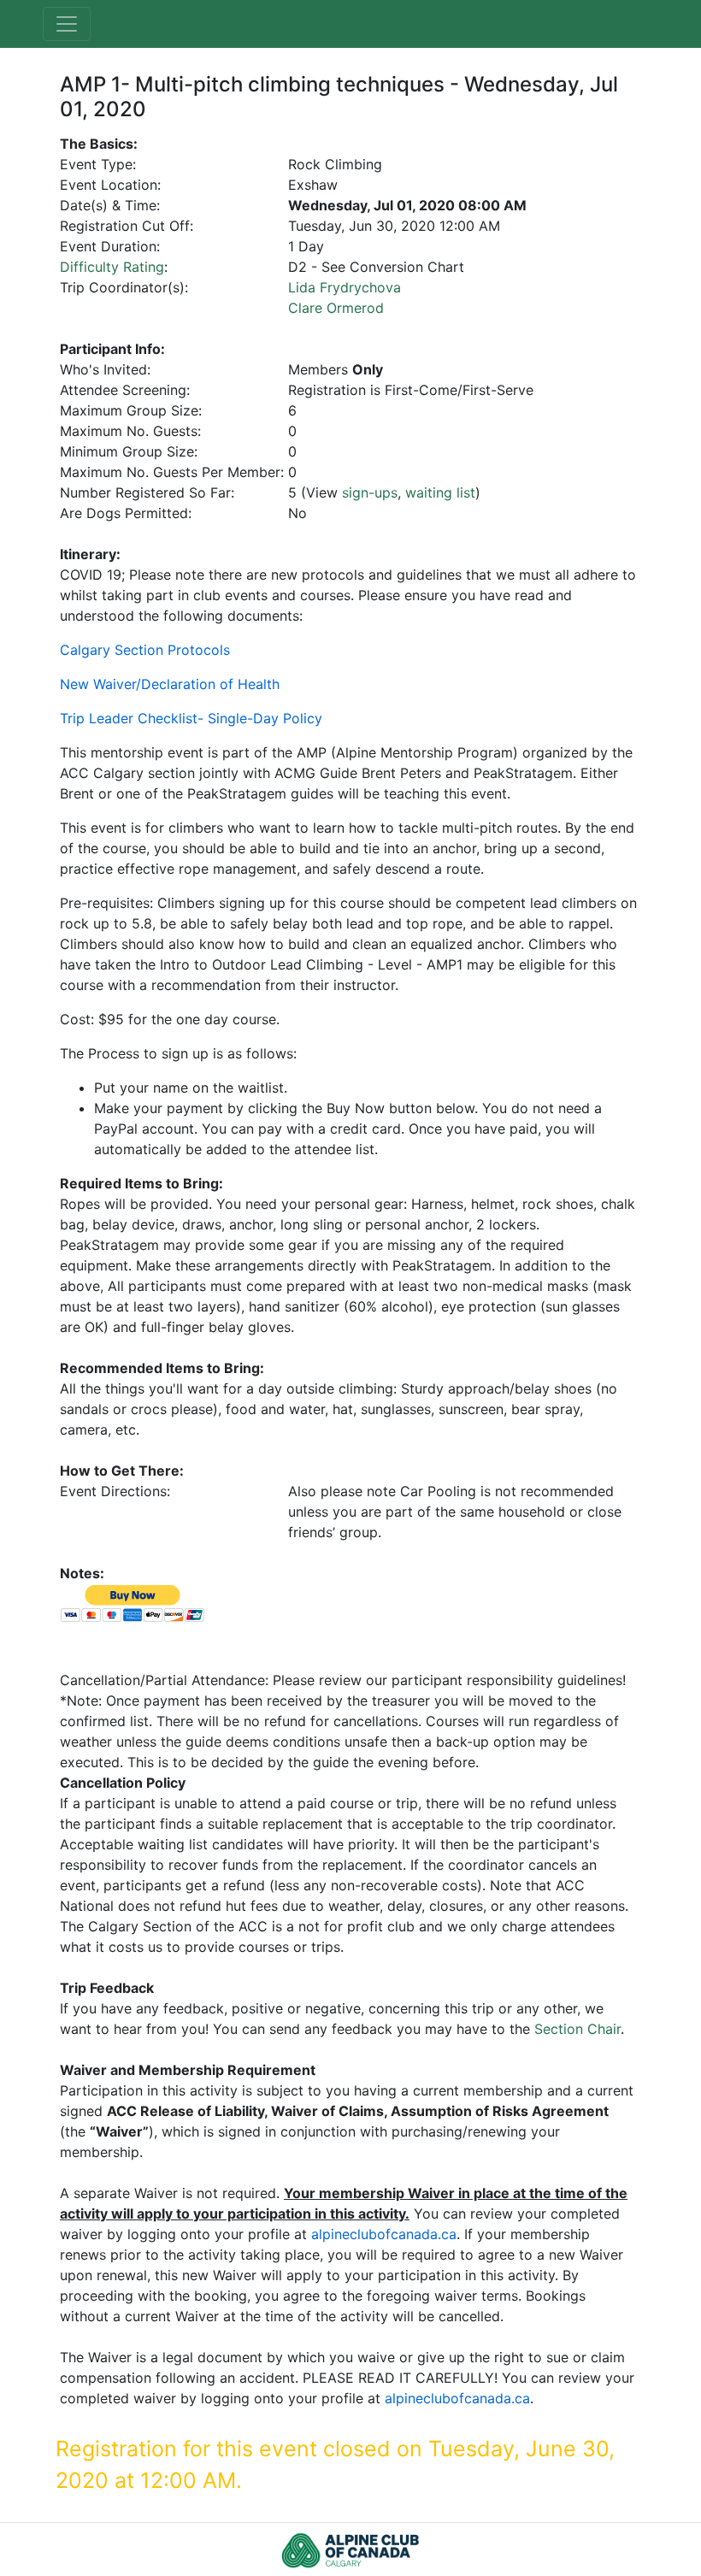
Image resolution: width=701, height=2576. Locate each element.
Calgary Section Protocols (145, 650)
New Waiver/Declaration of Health (170, 684)
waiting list (440, 492)
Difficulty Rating (112, 267)
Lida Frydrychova (345, 287)
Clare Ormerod (336, 308)
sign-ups (370, 492)
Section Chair (577, 2029)
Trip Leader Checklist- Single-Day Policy (191, 718)
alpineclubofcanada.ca (384, 2234)
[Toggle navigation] (67, 24)
